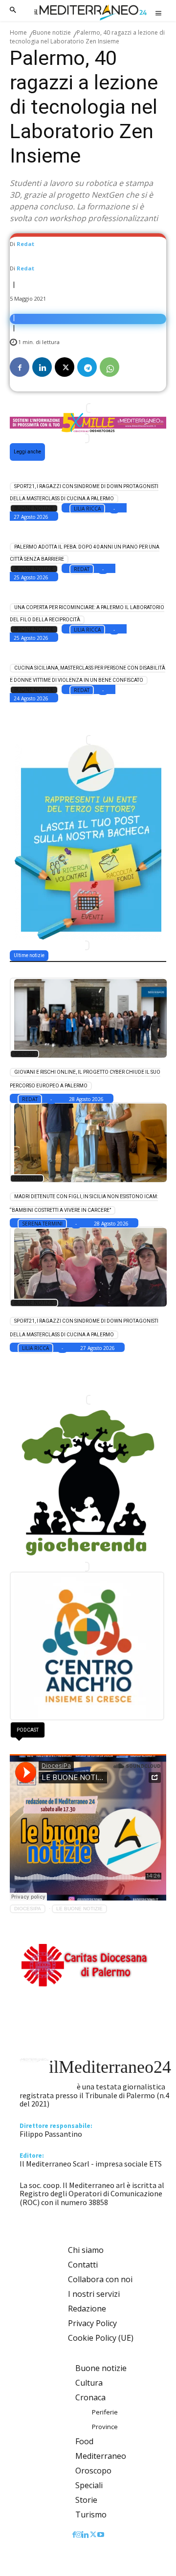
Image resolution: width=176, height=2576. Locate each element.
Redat (25, 244)
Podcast (28, 1730)
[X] (65, 367)
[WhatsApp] (110, 367)
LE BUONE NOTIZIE (79, 1909)
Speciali (24, 1054)
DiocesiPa (28, 1909)
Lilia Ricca (87, 509)
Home (18, 32)
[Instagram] (79, 2535)
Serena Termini (42, 1224)
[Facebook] (20, 367)
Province (27, 1178)
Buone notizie (52, 32)
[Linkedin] (42, 367)
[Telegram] (87, 367)
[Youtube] (101, 2535)
